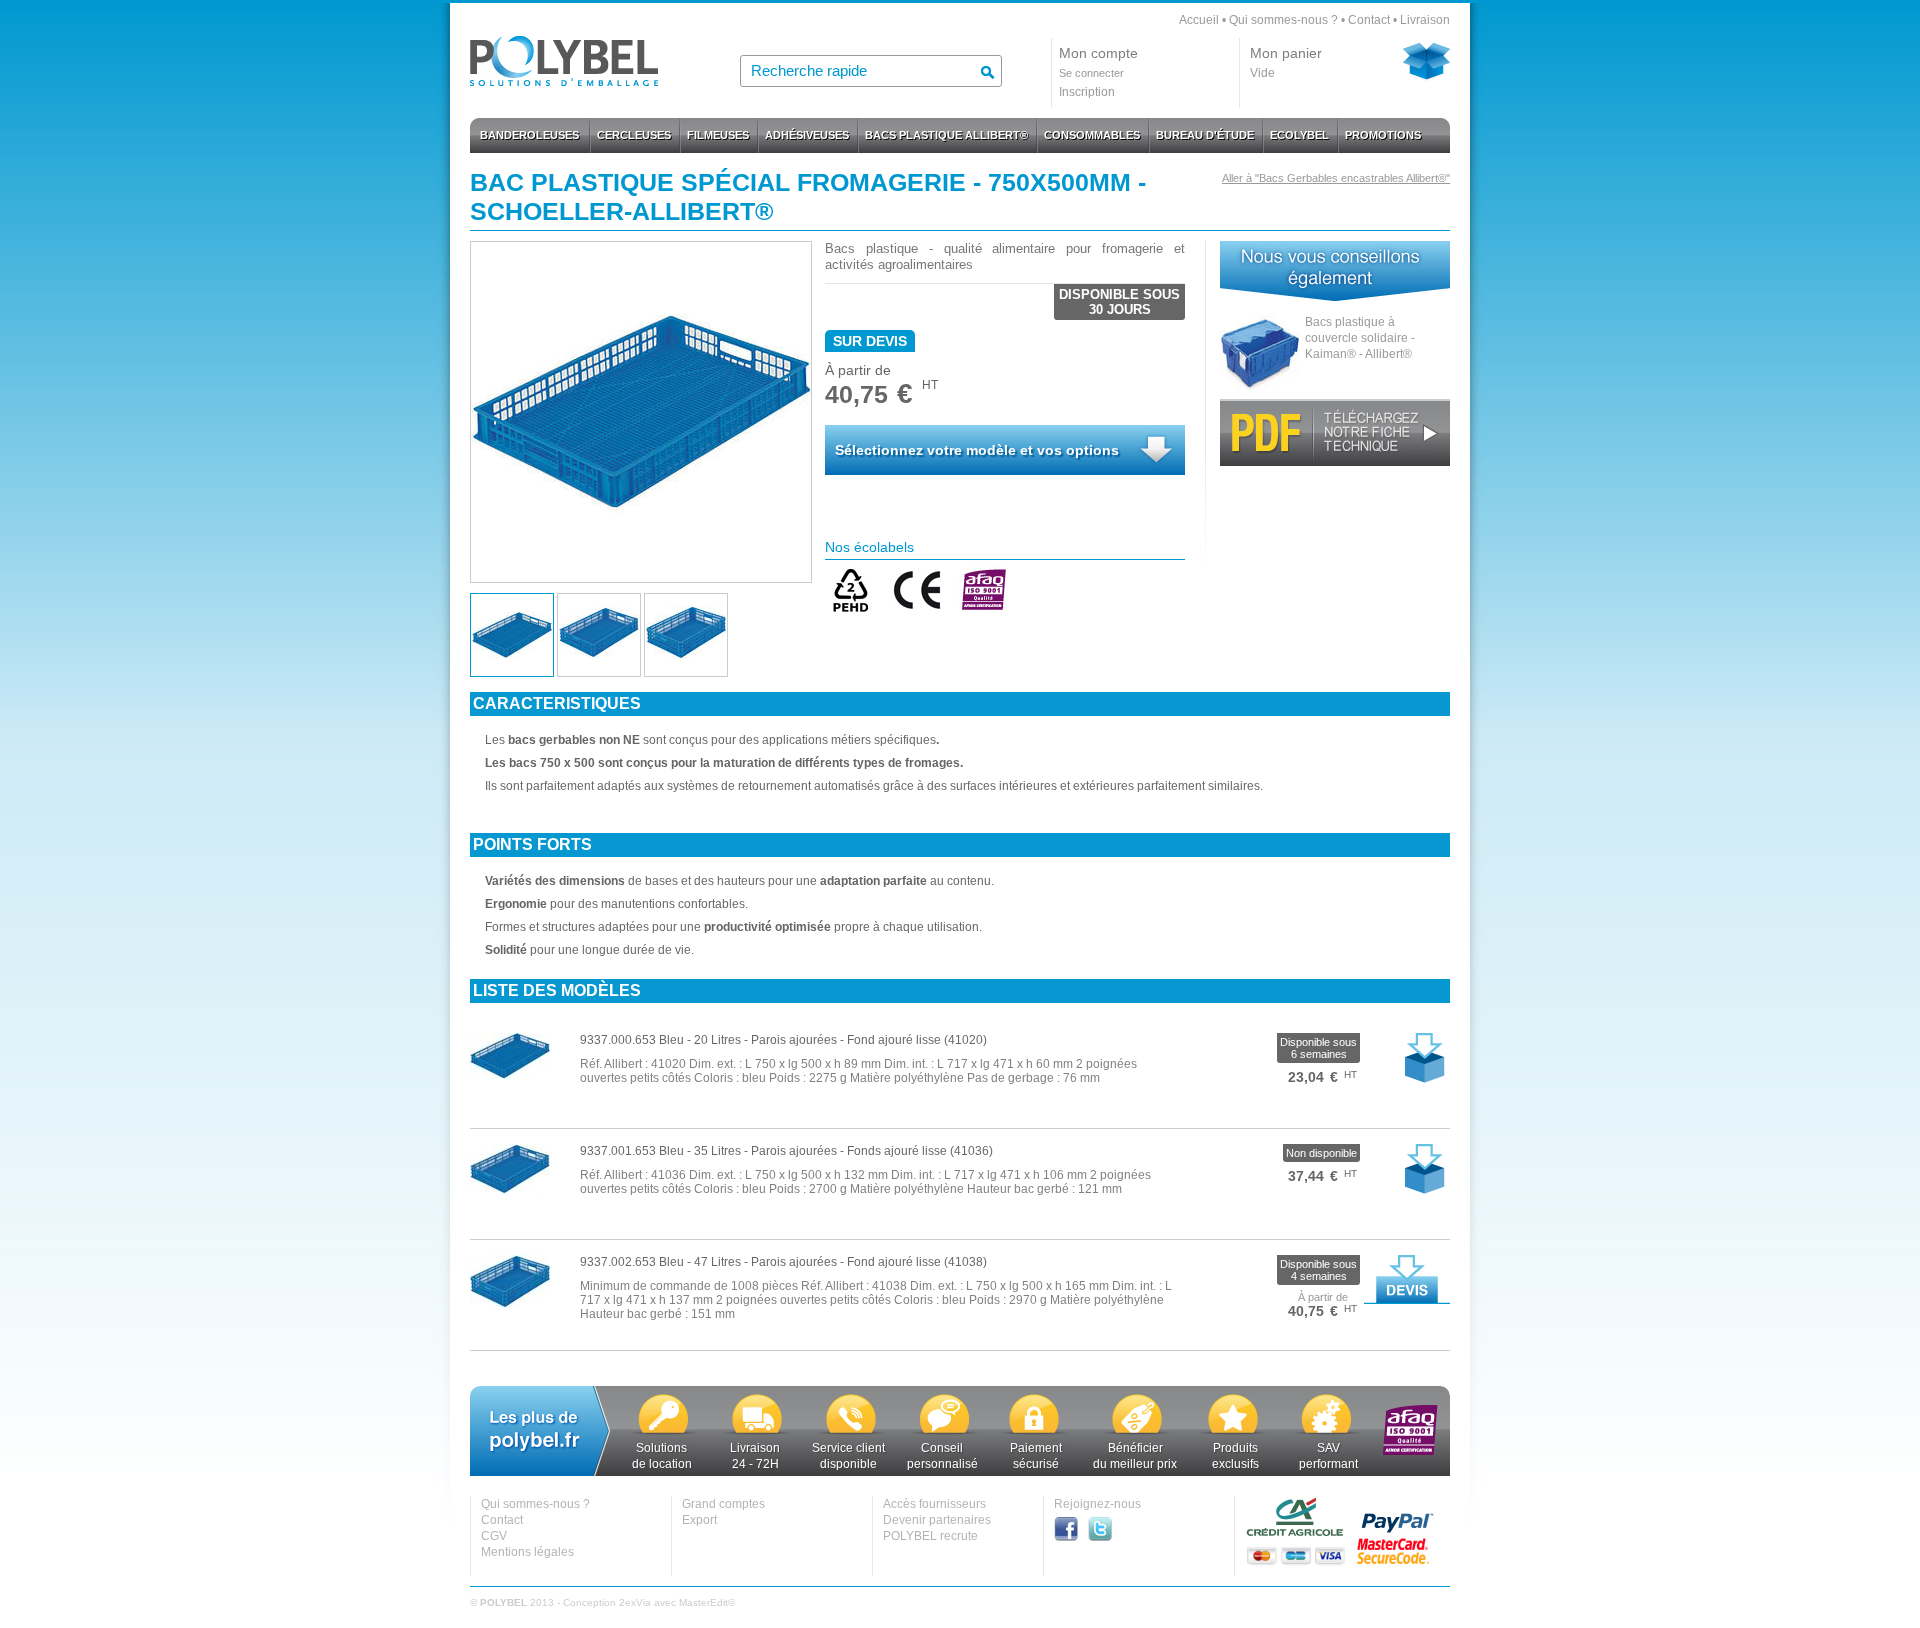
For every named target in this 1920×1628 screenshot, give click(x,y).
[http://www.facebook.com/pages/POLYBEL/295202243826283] (1071, 1537)
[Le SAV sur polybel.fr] (1327, 1432)
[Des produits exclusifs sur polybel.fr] (1233, 1432)
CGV (494, 1536)
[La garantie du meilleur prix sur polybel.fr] (1137, 1432)
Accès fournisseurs (934, 1504)
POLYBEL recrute (930, 1536)
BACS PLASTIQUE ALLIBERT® (946, 135)
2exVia (635, 1602)
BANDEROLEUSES (529, 135)
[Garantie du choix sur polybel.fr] (664, 1432)
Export (699, 1520)
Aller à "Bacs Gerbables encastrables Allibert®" (1336, 178)
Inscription (1087, 92)
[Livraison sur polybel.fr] (757, 1432)
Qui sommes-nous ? (1283, 20)
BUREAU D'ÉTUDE (1205, 135)
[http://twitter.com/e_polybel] (1105, 1537)
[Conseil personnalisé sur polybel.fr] (944, 1432)
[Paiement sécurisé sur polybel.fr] (1034, 1432)
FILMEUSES (718, 135)
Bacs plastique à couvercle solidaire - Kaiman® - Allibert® (1360, 338)
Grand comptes (723, 1504)
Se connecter (1091, 73)
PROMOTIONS (1383, 135)
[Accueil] (564, 80)
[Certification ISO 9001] (1410, 1451)
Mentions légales (527, 1552)
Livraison (1425, 20)
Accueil (1199, 20)
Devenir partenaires (937, 1520)
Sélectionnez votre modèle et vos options (977, 450)
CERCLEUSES (634, 135)
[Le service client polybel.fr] (851, 1432)
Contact (1369, 20)
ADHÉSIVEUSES (807, 135)
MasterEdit (703, 1602)
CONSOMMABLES (1092, 135)
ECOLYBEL (1299, 135)
